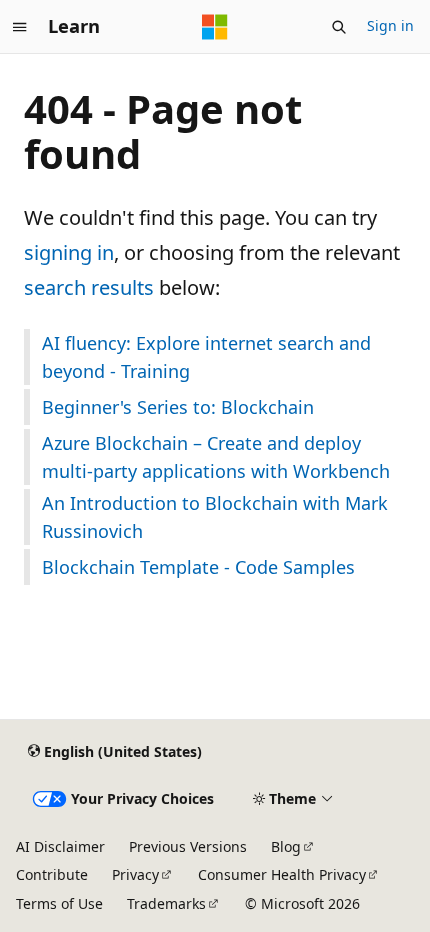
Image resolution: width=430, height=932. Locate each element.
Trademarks (166, 903)
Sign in (390, 25)
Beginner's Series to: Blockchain (178, 407)
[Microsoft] (215, 27)
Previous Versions (188, 846)
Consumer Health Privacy (282, 874)
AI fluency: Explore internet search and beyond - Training (206, 357)
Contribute (52, 874)
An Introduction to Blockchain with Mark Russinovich (215, 517)
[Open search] (339, 27)
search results (89, 287)
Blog (286, 846)
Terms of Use (59, 903)
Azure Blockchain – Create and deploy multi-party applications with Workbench (216, 457)
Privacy (135, 874)
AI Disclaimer (60, 846)
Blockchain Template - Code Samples (198, 567)
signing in (69, 252)
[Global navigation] (20, 27)
